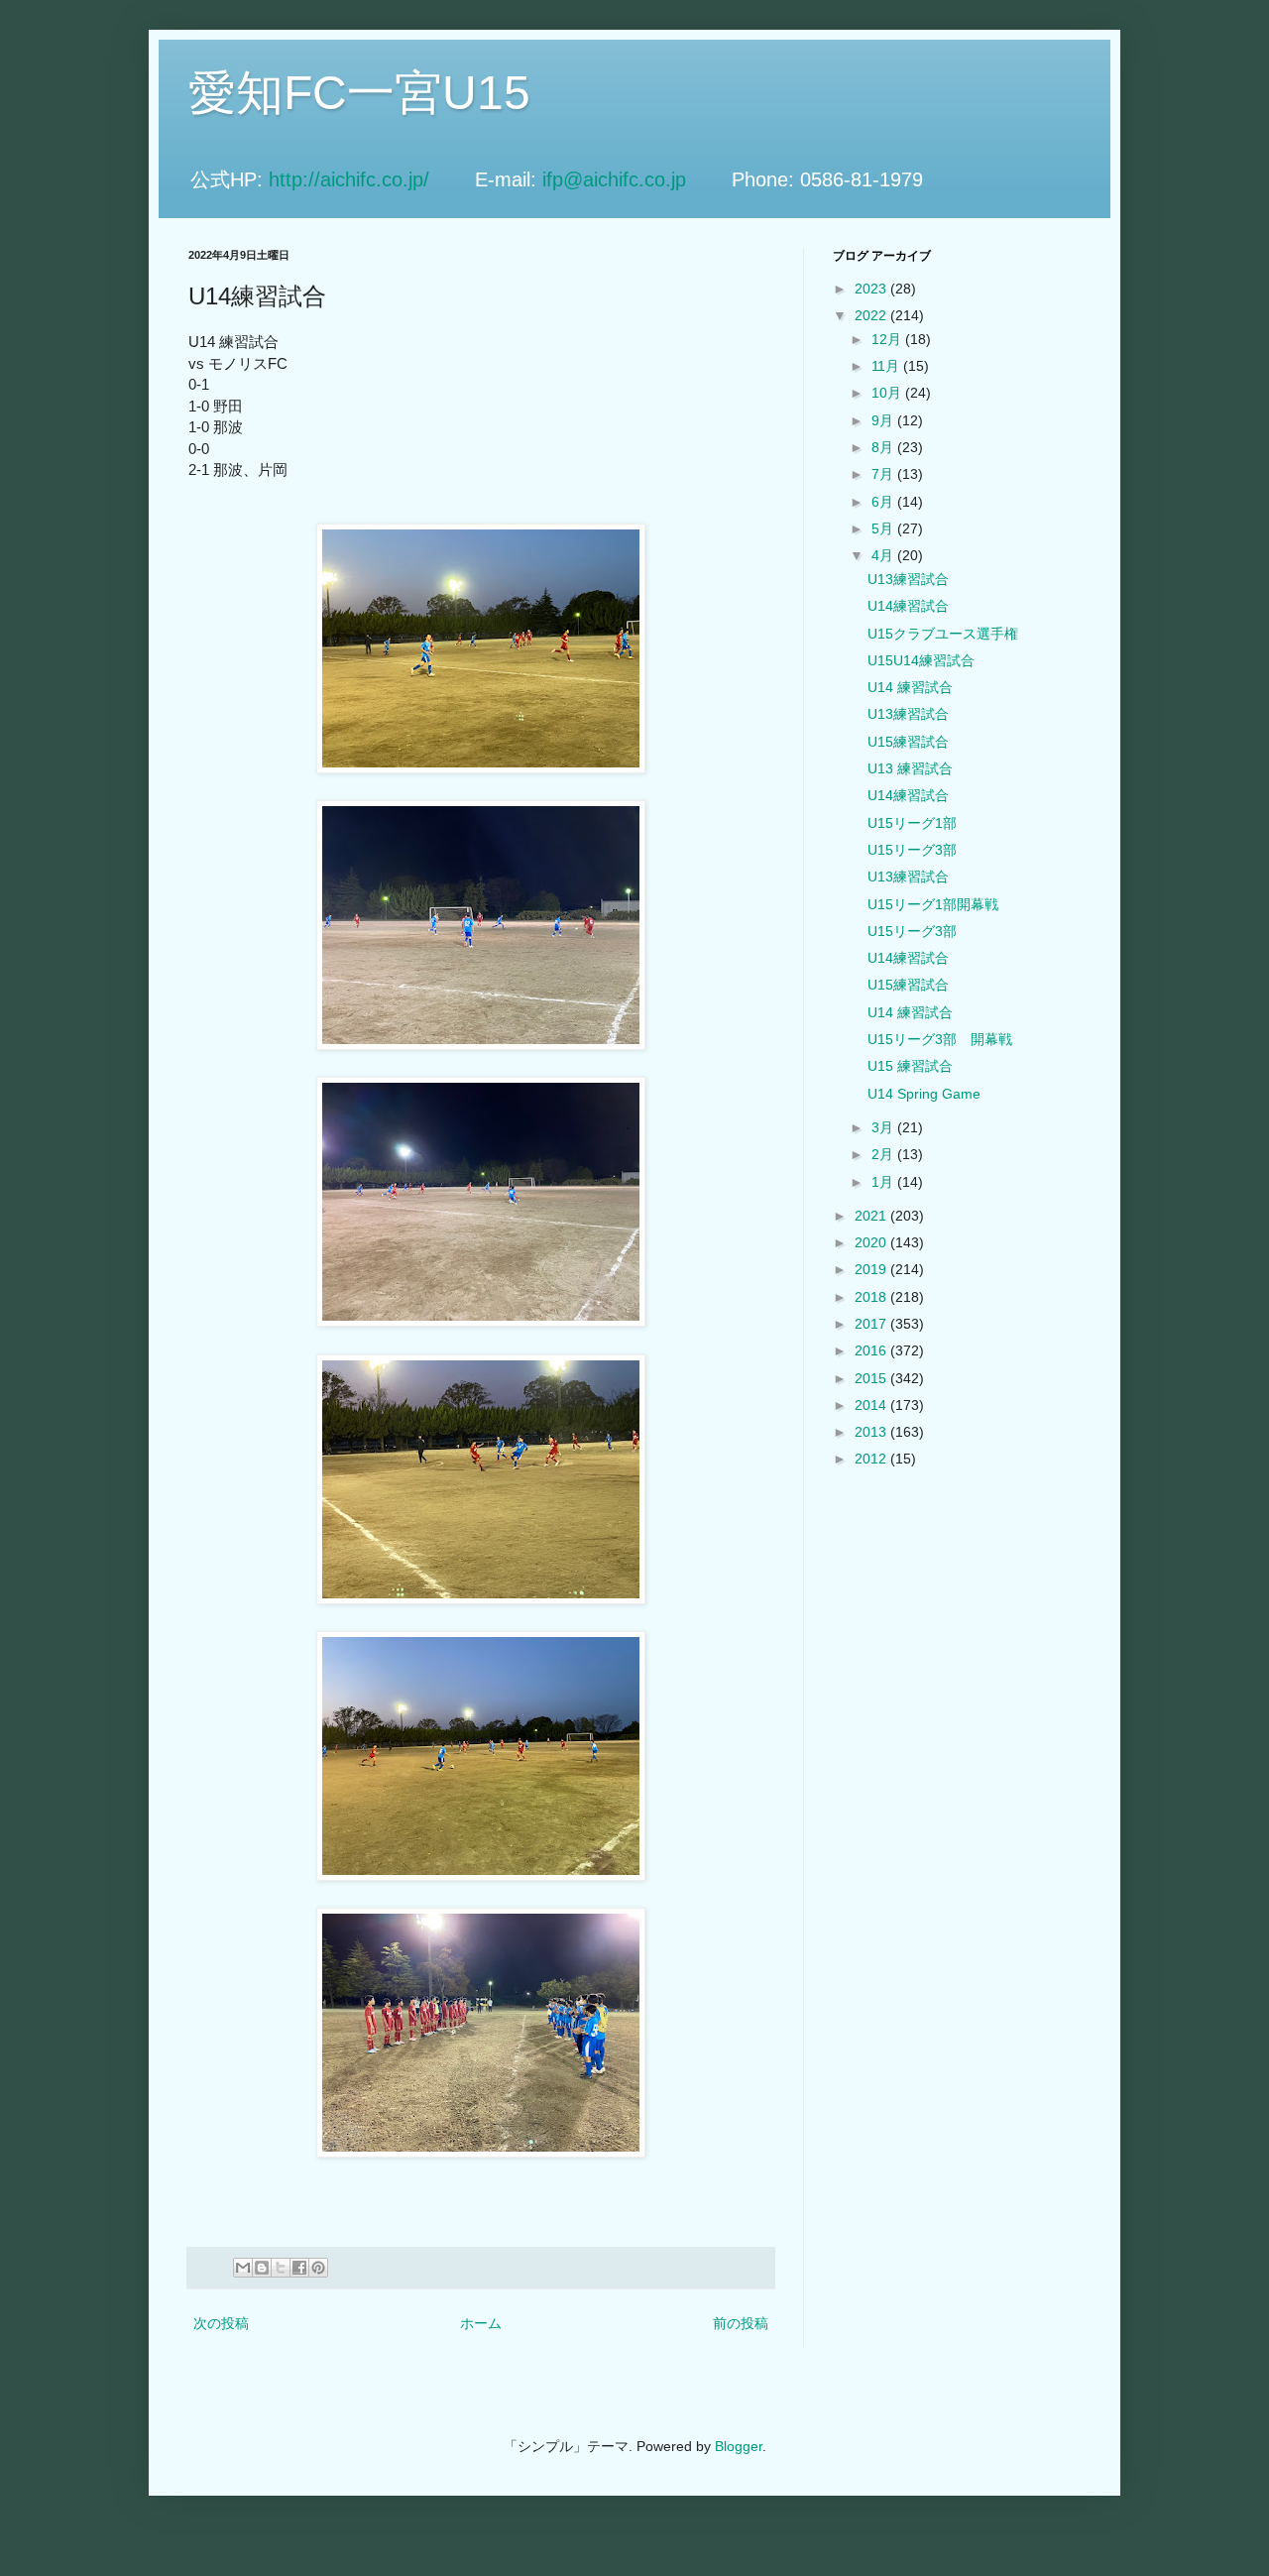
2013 (872, 1432)
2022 (872, 315)
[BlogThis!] (262, 2268)
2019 (872, 1269)
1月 (884, 1182)
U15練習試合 (908, 742)
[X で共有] (281, 2268)
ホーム (481, 2323)
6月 (884, 502)
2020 (872, 1242)
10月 (888, 393)
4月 (884, 555)
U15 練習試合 (910, 1066)
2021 (872, 1216)
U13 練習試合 (910, 768)
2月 (884, 1154)
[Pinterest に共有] (318, 2268)
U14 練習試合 (910, 687)
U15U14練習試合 (921, 660)
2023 (872, 289)
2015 (872, 1378)
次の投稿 (221, 2323)
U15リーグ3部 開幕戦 (940, 1039)
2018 (872, 1297)
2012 (872, 1459)
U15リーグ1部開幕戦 (933, 904)
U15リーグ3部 (912, 850)
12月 (888, 339)
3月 (884, 1127)
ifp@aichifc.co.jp (634, 179)
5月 (884, 528)
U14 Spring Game (924, 1094)
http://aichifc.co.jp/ (369, 179)
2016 (872, 1350)
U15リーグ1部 (912, 823)
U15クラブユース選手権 (943, 634)
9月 (884, 420)
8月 (884, 447)
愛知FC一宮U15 (359, 93)
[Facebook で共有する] (299, 2268)
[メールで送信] (243, 2268)
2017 (872, 1324)
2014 (872, 1405)
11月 (887, 366)
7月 (884, 474)
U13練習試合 (908, 579)
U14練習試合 (908, 606)
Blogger (739, 2446)
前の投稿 (741, 2323)
